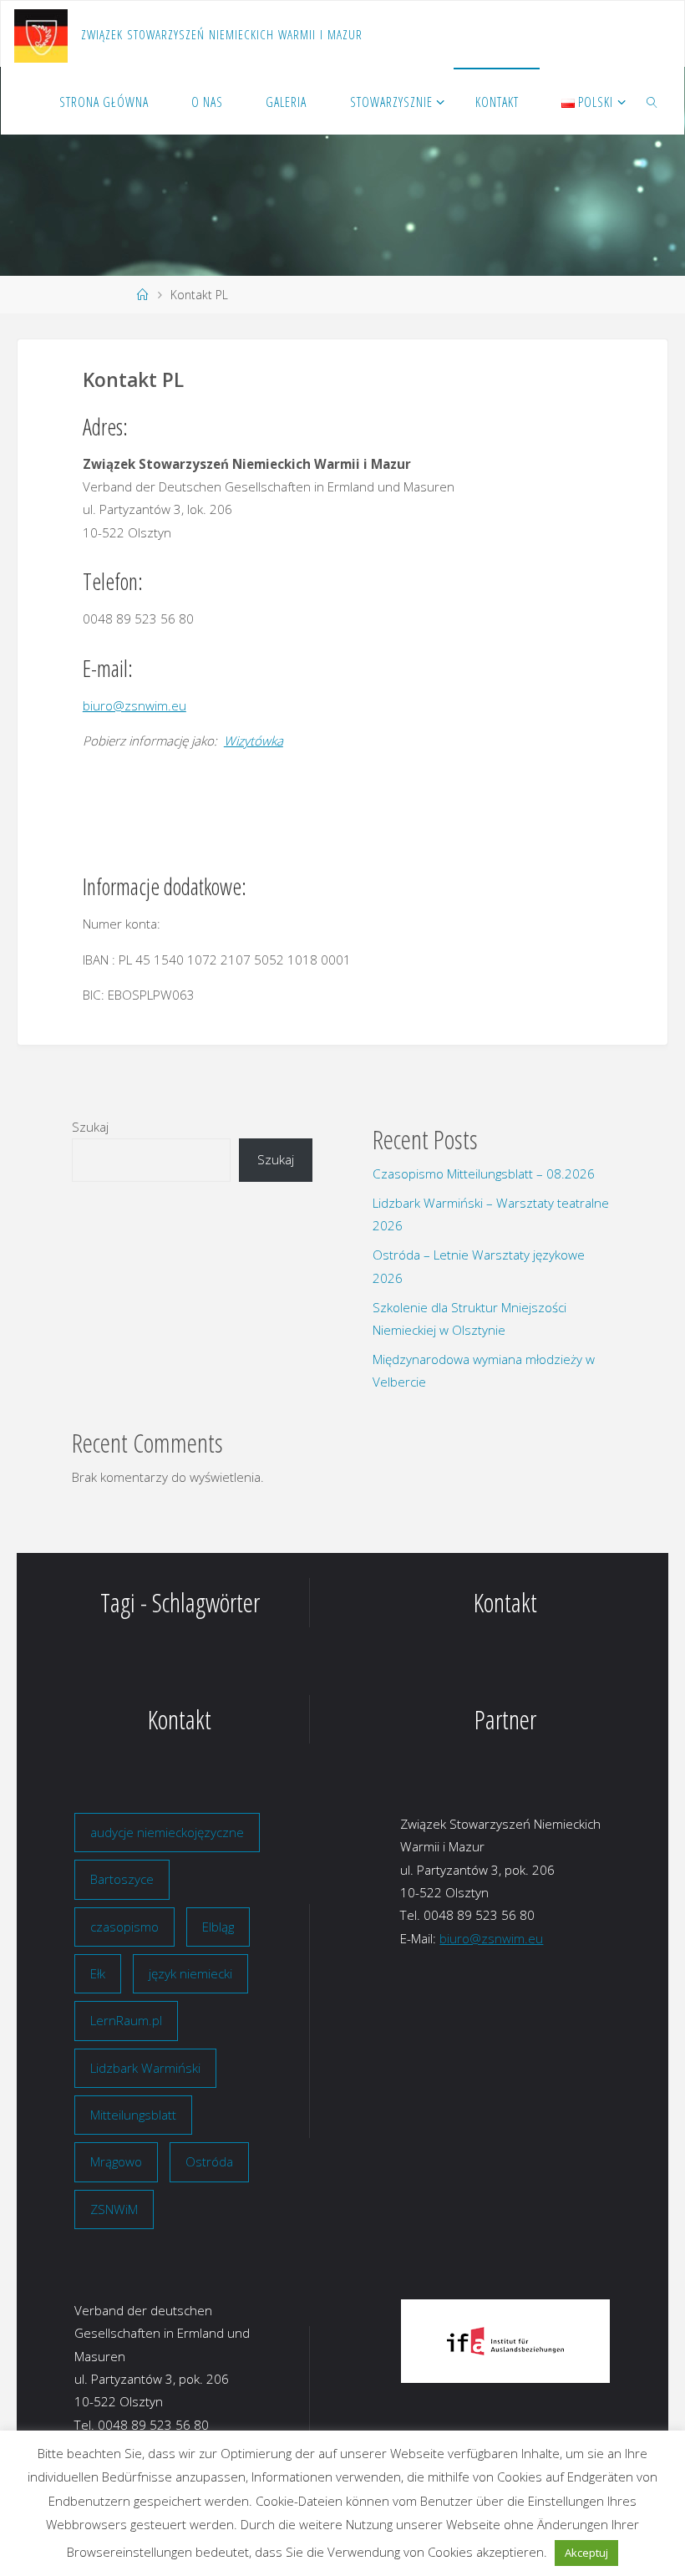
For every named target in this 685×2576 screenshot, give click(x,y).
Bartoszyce (122, 1879)
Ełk (98, 1973)
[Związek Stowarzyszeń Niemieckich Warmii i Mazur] (41, 34)
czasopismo (124, 1927)
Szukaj (90, 1127)
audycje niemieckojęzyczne (167, 1832)
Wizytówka (254, 741)
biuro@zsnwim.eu (134, 705)
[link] (653, 101)
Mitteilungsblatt (133, 2115)
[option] (505, 2341)
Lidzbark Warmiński (145, 2068)
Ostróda (209, 2161)
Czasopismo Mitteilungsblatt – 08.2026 (484, 1173)
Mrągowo (116, 2161)
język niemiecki (190, 1973)
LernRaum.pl (126, 2020)
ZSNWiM (114, 2209)
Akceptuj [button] (586, 2553)
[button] (426, 2341)
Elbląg (218, 1927)
